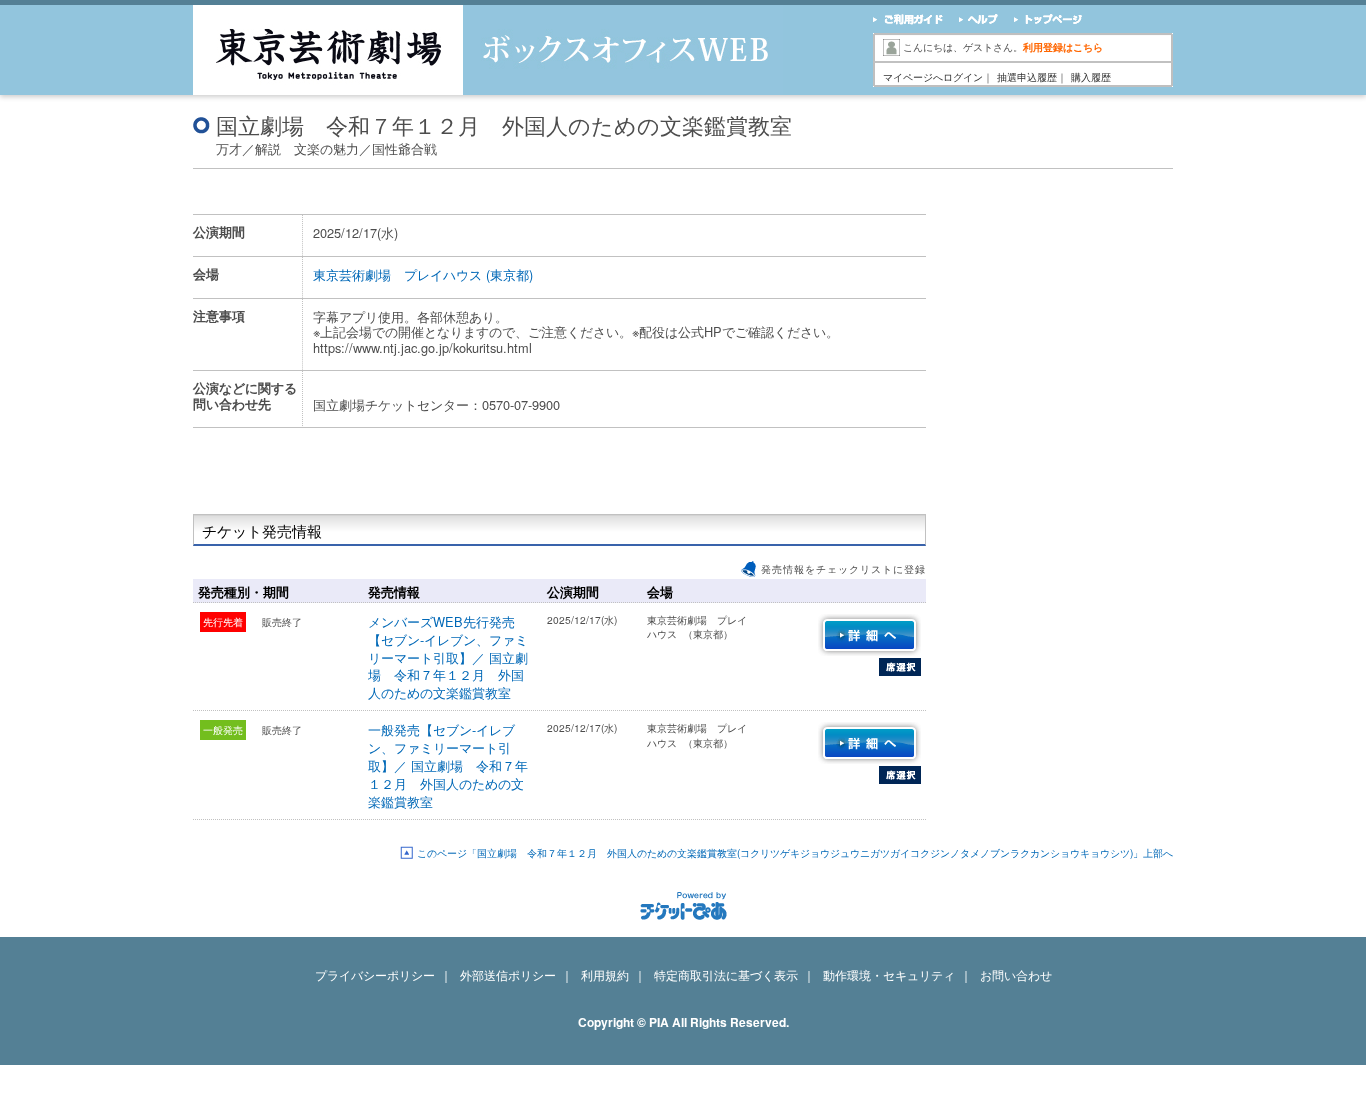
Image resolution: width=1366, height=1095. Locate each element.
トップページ (1046, 21)
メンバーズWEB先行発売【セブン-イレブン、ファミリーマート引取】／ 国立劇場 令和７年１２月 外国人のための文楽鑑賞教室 (448, 657)
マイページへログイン (933, 77)
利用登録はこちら (1063, 47)
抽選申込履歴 (1027, 77)
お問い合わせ (1016, 974)
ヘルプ (976, 21)
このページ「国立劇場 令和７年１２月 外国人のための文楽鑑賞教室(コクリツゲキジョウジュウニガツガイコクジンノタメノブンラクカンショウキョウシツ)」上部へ (795, 852)
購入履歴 (1091, 77)
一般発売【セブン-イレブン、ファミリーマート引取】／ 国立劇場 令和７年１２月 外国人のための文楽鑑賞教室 (448, 765)
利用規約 (605, 974)
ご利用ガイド (908, 21)
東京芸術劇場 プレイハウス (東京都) (423, 274)
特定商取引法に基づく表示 (726, 974)
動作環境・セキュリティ (889, 974)
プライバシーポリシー (375, 974)
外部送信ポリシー (508, 974)
